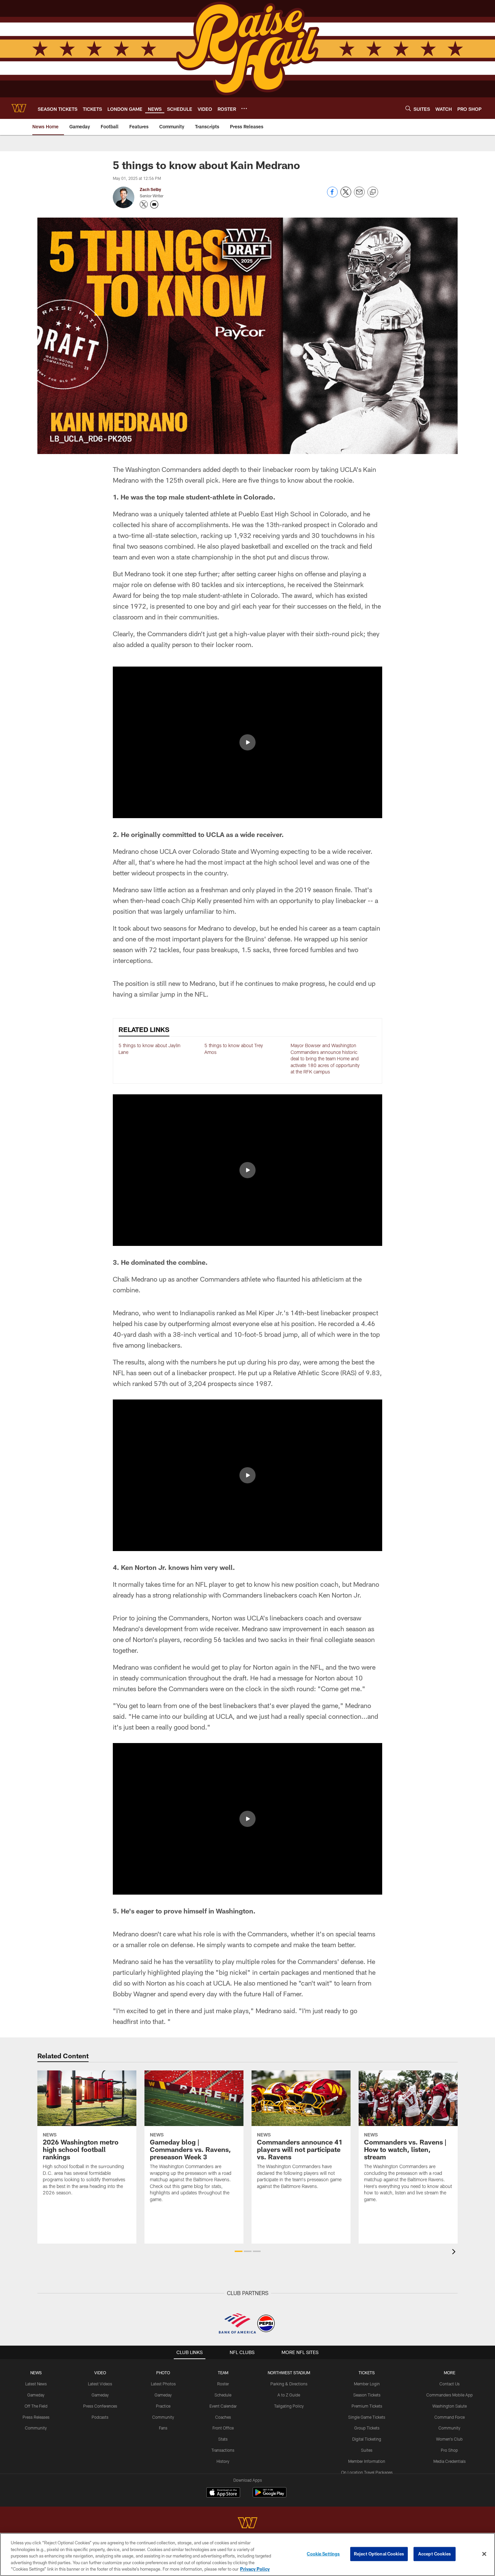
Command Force (450, 2417)
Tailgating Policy (289, 2406)
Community (36, 2428)
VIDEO (100, 2373)
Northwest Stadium (289, 2373)
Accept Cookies (435, 2554)
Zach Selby (150, 189)
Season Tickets (367, 2395)
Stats (223, 2439)
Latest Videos (100, 2384)
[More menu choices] (244, 108)
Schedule (223, 2395)
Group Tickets (367, 2428)
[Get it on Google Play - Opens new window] (270, 2496)
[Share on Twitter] (346, 196)
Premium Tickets (367, 2406)
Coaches (223, 2417)
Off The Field (36, 2406)
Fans (163, 2428)
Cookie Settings (323, 2554)
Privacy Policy (255, 2569)
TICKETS (367, 2373)
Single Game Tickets (367, 2417)
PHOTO (163, 2373)
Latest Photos (163, 2384)
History (223, 2461)
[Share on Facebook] (332, 196)
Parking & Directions (289, 2384)
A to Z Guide (289, 2395)
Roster (223, 2384)
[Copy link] (373, 192)
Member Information (367, 2461)
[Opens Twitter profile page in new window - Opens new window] (144, 204)
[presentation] (455, 2252)
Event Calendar (223, 2406)
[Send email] (359, 196)
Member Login (367, 2384)
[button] (247, 742)
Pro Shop (449, 2450)
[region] (247, 2554)
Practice (163, 2406)
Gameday (36, 2395)
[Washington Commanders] (247, 2524)
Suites (367, 2450)
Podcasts (100, 2417)
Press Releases (36, 2417)
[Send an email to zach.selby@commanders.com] (154, 204)
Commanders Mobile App (450, 2395)
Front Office (223, 2428)
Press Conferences (100, 2406)
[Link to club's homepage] (19, 108)
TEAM (223, 2373)
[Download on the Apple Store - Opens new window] (223, 2493)
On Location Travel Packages (367, 2472)
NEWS (36, 2373)
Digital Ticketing (367, 2439)
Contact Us (450, 2384)
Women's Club (449, 2439)
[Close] (484, 2554)
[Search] (408, 108)
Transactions (223, 2450)
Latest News (36, 2384)
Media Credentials (450, 2461)
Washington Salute (450, 2406)
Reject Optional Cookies (379, 2554)
